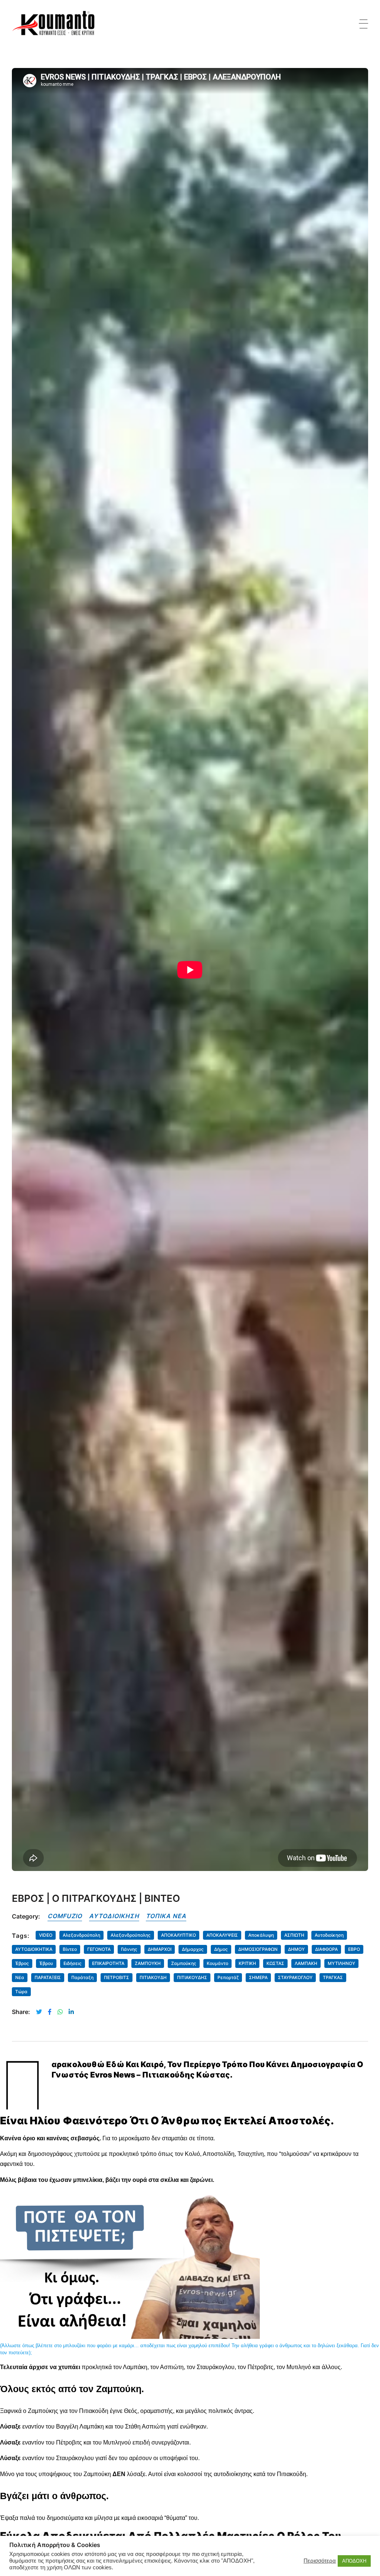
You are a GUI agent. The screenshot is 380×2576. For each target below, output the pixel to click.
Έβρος (22, 1963)
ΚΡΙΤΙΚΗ (247, 1963)
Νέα (20, 1977)
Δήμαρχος (193, 1949)
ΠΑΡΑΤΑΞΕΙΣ (48, 1977)
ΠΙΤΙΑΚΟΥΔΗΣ (192, 1977)
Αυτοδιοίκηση (329, 1935)
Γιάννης (129, 1949)
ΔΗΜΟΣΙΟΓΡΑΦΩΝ (258, 1949)
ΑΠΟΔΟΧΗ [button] (354, 2561)
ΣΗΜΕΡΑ (258, 1977)
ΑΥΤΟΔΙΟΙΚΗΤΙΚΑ (34, 1949)
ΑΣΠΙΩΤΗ (294, 1935)
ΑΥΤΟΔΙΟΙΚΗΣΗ (114, 1916)
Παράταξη (82, 1977)
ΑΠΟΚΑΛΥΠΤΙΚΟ (178, 1935)
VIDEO (46, 1935)
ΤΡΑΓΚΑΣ (333, 1977)
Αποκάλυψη (261, 1935)
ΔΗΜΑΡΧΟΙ (160, 1949)
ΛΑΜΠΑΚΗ (306, 1963)
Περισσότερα (320, 2561)
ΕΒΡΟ (354, 1949)
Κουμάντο (217, 1963)
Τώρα (21, 1992)
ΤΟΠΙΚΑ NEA (166, 1916)
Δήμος (221, 1949)
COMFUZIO (65, 1916)
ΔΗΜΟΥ (296, 1949)
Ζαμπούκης (184, 1963)
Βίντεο (70, 1949)
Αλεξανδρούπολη (81, 1935)
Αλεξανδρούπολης (131, 1935)
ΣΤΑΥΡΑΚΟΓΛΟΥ (295, 1977)
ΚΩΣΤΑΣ (275, 1963)
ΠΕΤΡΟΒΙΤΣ (117, 1977)
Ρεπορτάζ (228, 1977)
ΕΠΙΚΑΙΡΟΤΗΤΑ (108, 1963)
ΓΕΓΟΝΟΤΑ (99, 1949)
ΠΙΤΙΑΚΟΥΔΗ (153, 1977)
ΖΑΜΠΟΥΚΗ (148, 1963)
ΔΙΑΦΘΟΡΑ (326, 1949)
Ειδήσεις (73, 1963)
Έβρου (46, 1963)
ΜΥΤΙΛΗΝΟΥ (341, 1963)
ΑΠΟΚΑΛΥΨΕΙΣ (222, 1935)
